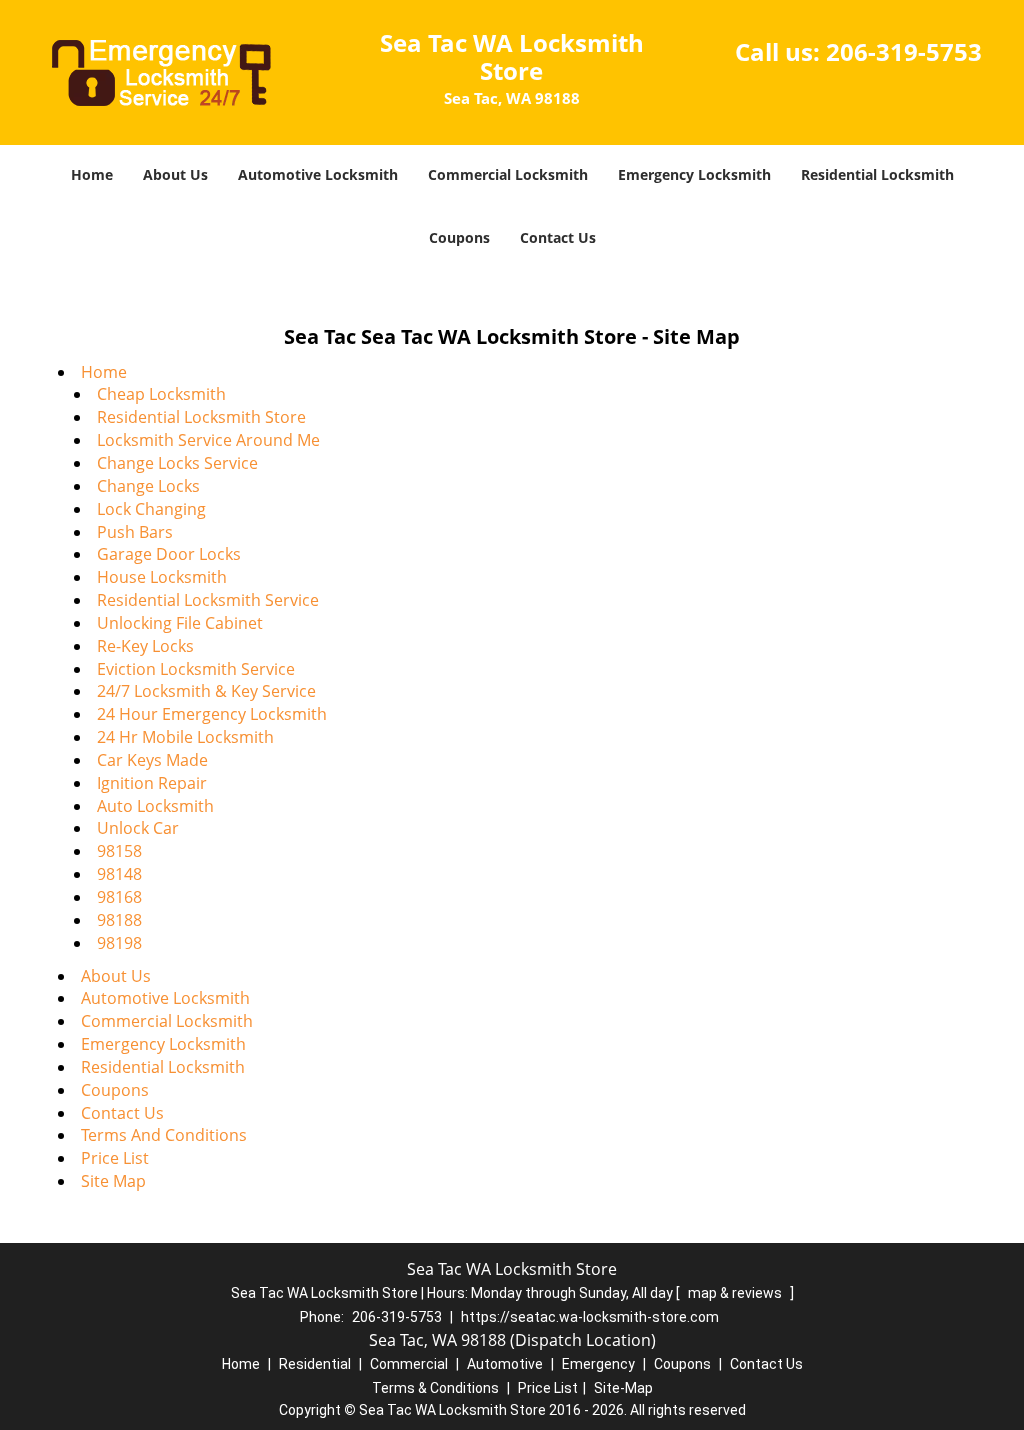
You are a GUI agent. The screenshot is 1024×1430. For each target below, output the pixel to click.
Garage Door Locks (169, 554)
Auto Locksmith (155, 806)
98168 (119, 897)
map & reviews (736, 1293)
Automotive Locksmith (318, 174)
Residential (315, 1364)
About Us (175, 174)
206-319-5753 (904, 51)
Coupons (459, 237)
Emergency (598, 1364)
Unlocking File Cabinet (180, 623)
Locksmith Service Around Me (208, 440)
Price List (115, 1158)
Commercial (409, 1364)
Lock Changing (151, 509)
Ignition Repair (152, 783)
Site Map (113, 1181)
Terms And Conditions (164, 1135)
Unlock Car (138, 828)
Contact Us (558, 237)
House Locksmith (162, 577)
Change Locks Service (177, 463)
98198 (119, 943)
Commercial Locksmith (508, 174)
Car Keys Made (152, 760)
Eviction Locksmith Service (196, 669)
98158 (119, 851)
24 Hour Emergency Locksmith (212, 714)
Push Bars (135, 532)
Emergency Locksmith (694, 174)
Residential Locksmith (877, 174)
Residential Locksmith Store (201, 417)
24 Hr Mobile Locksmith (185, 737)
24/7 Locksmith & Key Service (206, 691)
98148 (119, 874)
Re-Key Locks (145, 646)
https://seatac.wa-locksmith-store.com (590, 1317)
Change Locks (148, 486)
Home (92, 174)
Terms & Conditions (435, 1388)
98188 (119, 920)
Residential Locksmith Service (208, 600)
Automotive (505, 1364)
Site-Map (623, 1388)
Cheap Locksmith (161, 394)
